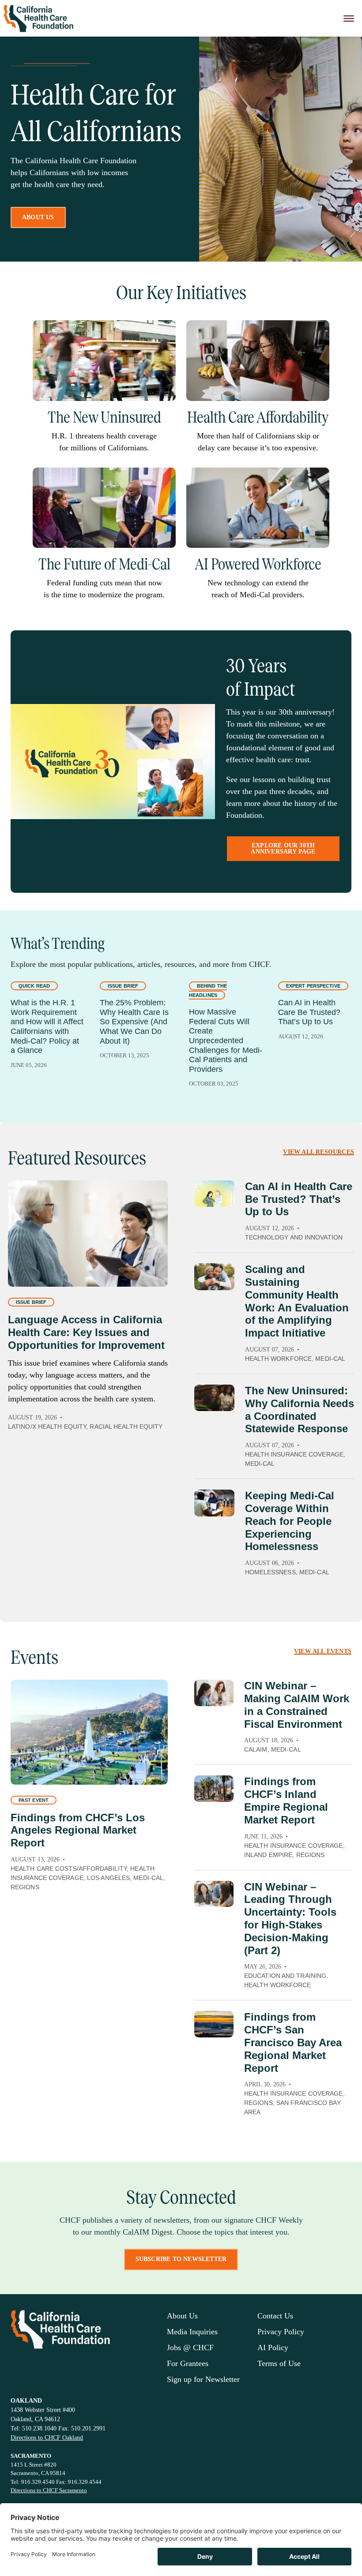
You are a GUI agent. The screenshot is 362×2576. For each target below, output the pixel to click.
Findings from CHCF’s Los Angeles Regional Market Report (78, 1830)
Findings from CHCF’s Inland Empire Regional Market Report (286, 1800)
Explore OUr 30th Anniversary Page (283, 848)
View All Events (323, 1651)
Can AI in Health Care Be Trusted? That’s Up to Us (309, 1012)
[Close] (349, 18)
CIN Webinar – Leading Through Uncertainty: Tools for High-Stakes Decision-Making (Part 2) (290, 1919)
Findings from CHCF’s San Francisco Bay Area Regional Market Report (293, 2042)
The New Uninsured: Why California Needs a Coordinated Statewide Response (300, 1410)
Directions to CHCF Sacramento (49, 2490)
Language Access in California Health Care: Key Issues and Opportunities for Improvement (86, 1332)
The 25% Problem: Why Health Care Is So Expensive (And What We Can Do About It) (134, 1022)
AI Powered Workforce (258, 564)
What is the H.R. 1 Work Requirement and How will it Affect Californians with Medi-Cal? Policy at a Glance (47, 1026)
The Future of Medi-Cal (104, 564)
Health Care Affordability (258, 417)
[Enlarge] (164, 332)
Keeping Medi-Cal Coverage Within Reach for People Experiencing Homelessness (290, 1521)
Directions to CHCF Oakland (47, 2438)
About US (38, 217)
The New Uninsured (104, 417)
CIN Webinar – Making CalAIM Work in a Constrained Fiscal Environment (297, 1705)
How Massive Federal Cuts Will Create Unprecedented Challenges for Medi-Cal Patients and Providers (226, 1041)
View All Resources (319, 1152)
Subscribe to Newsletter (181, 2259)
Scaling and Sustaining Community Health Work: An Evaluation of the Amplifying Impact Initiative (297, 1301)
